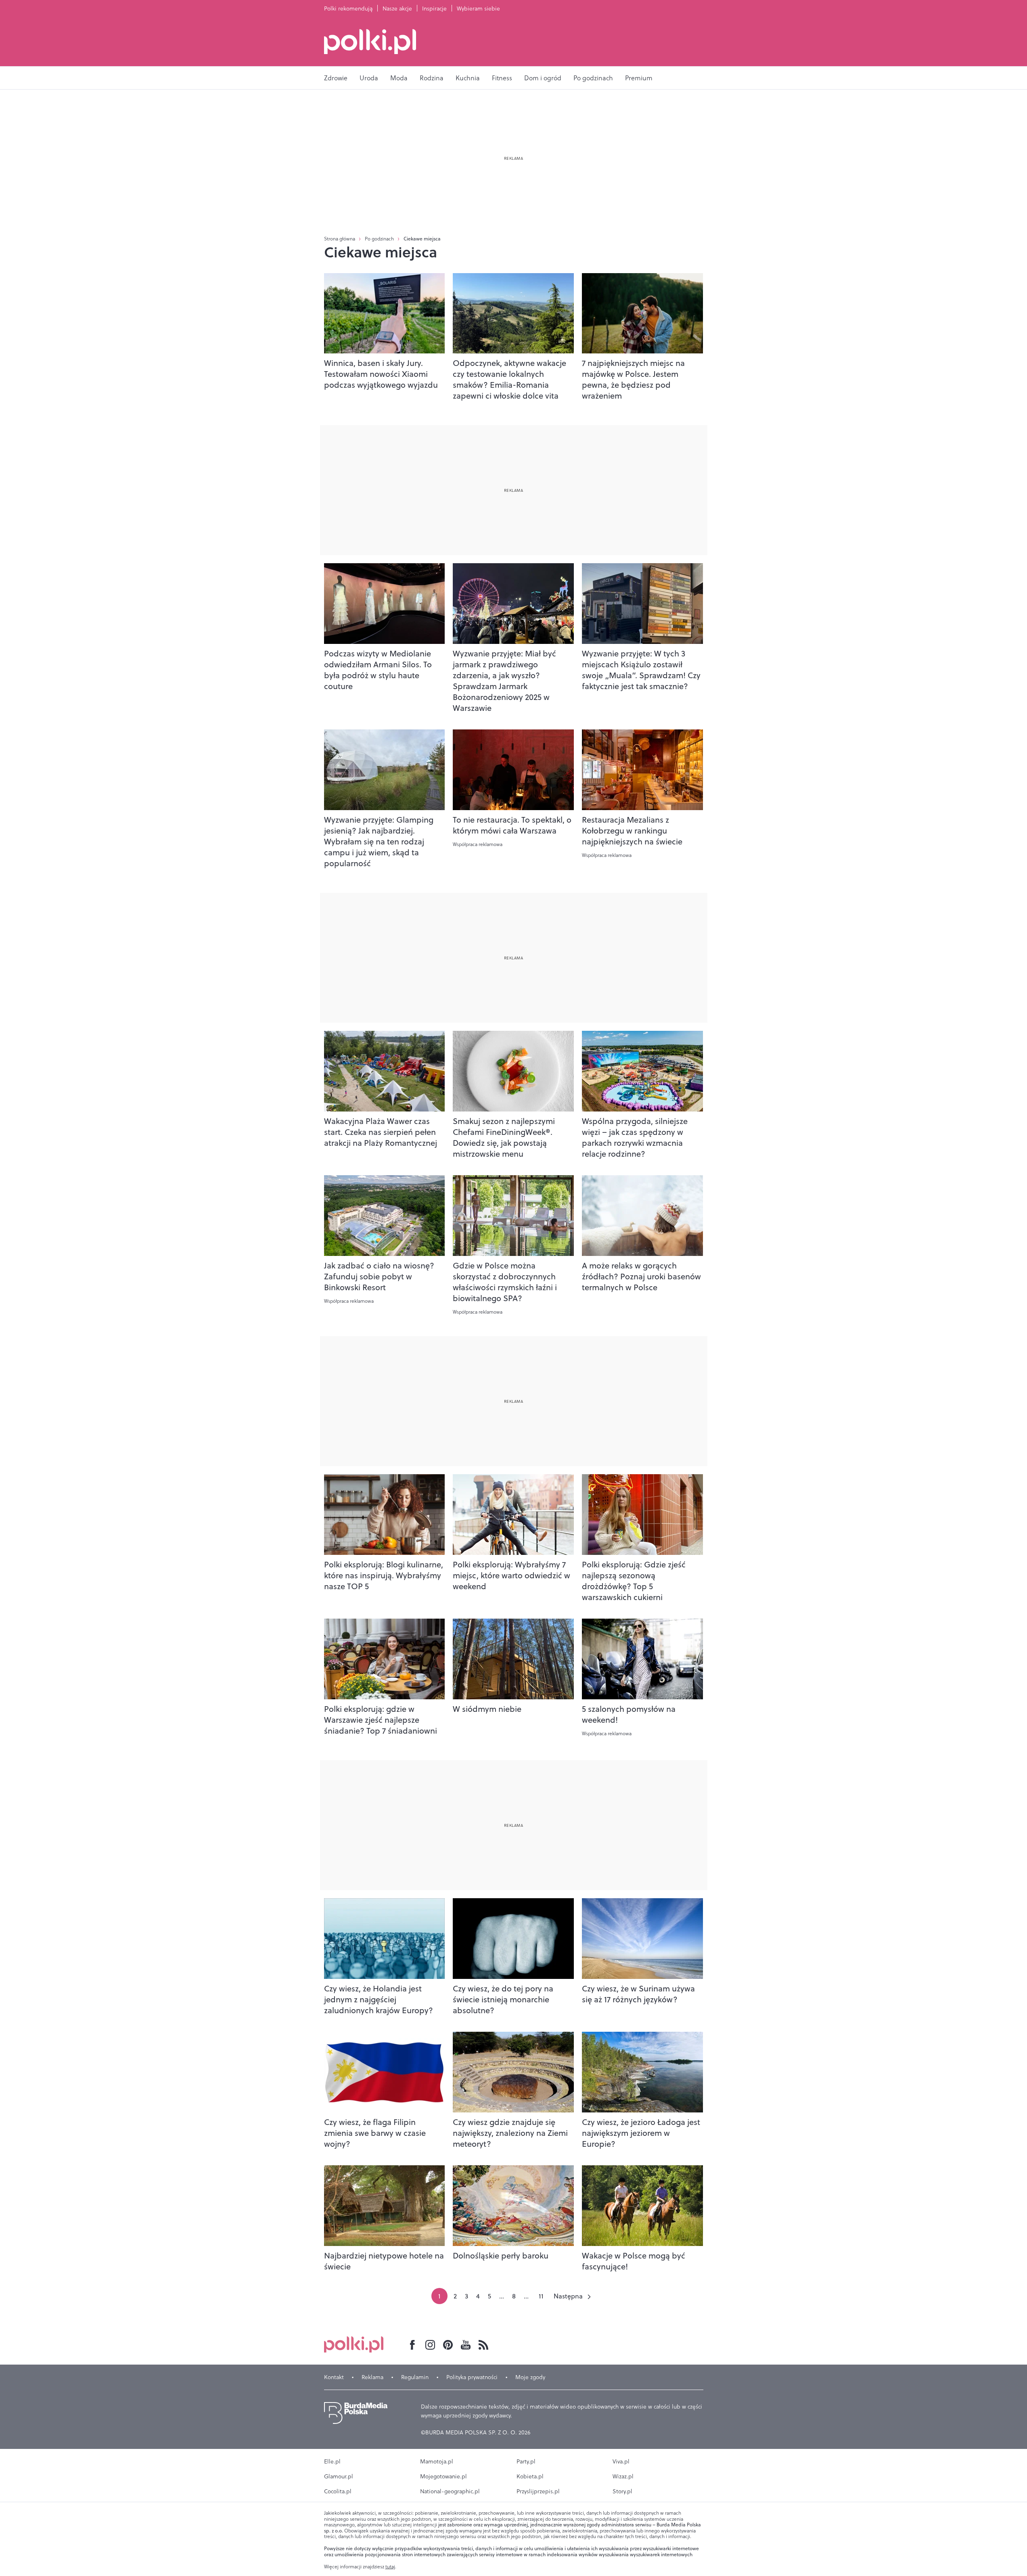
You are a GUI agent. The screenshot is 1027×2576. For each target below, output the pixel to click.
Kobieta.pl (530, 2476)
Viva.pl (621, 2461)
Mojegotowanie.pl (443, 2476)
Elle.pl (332, 2461)
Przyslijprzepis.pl (538, 2491)
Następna (568, 2296)
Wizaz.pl (623, 2476)
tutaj (390, 2567)
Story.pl (622, 2491)
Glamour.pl (339, 2476)
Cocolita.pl (338, 2491)
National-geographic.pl (450, 2491)
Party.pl (526, 2461)
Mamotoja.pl (437, 2461)
